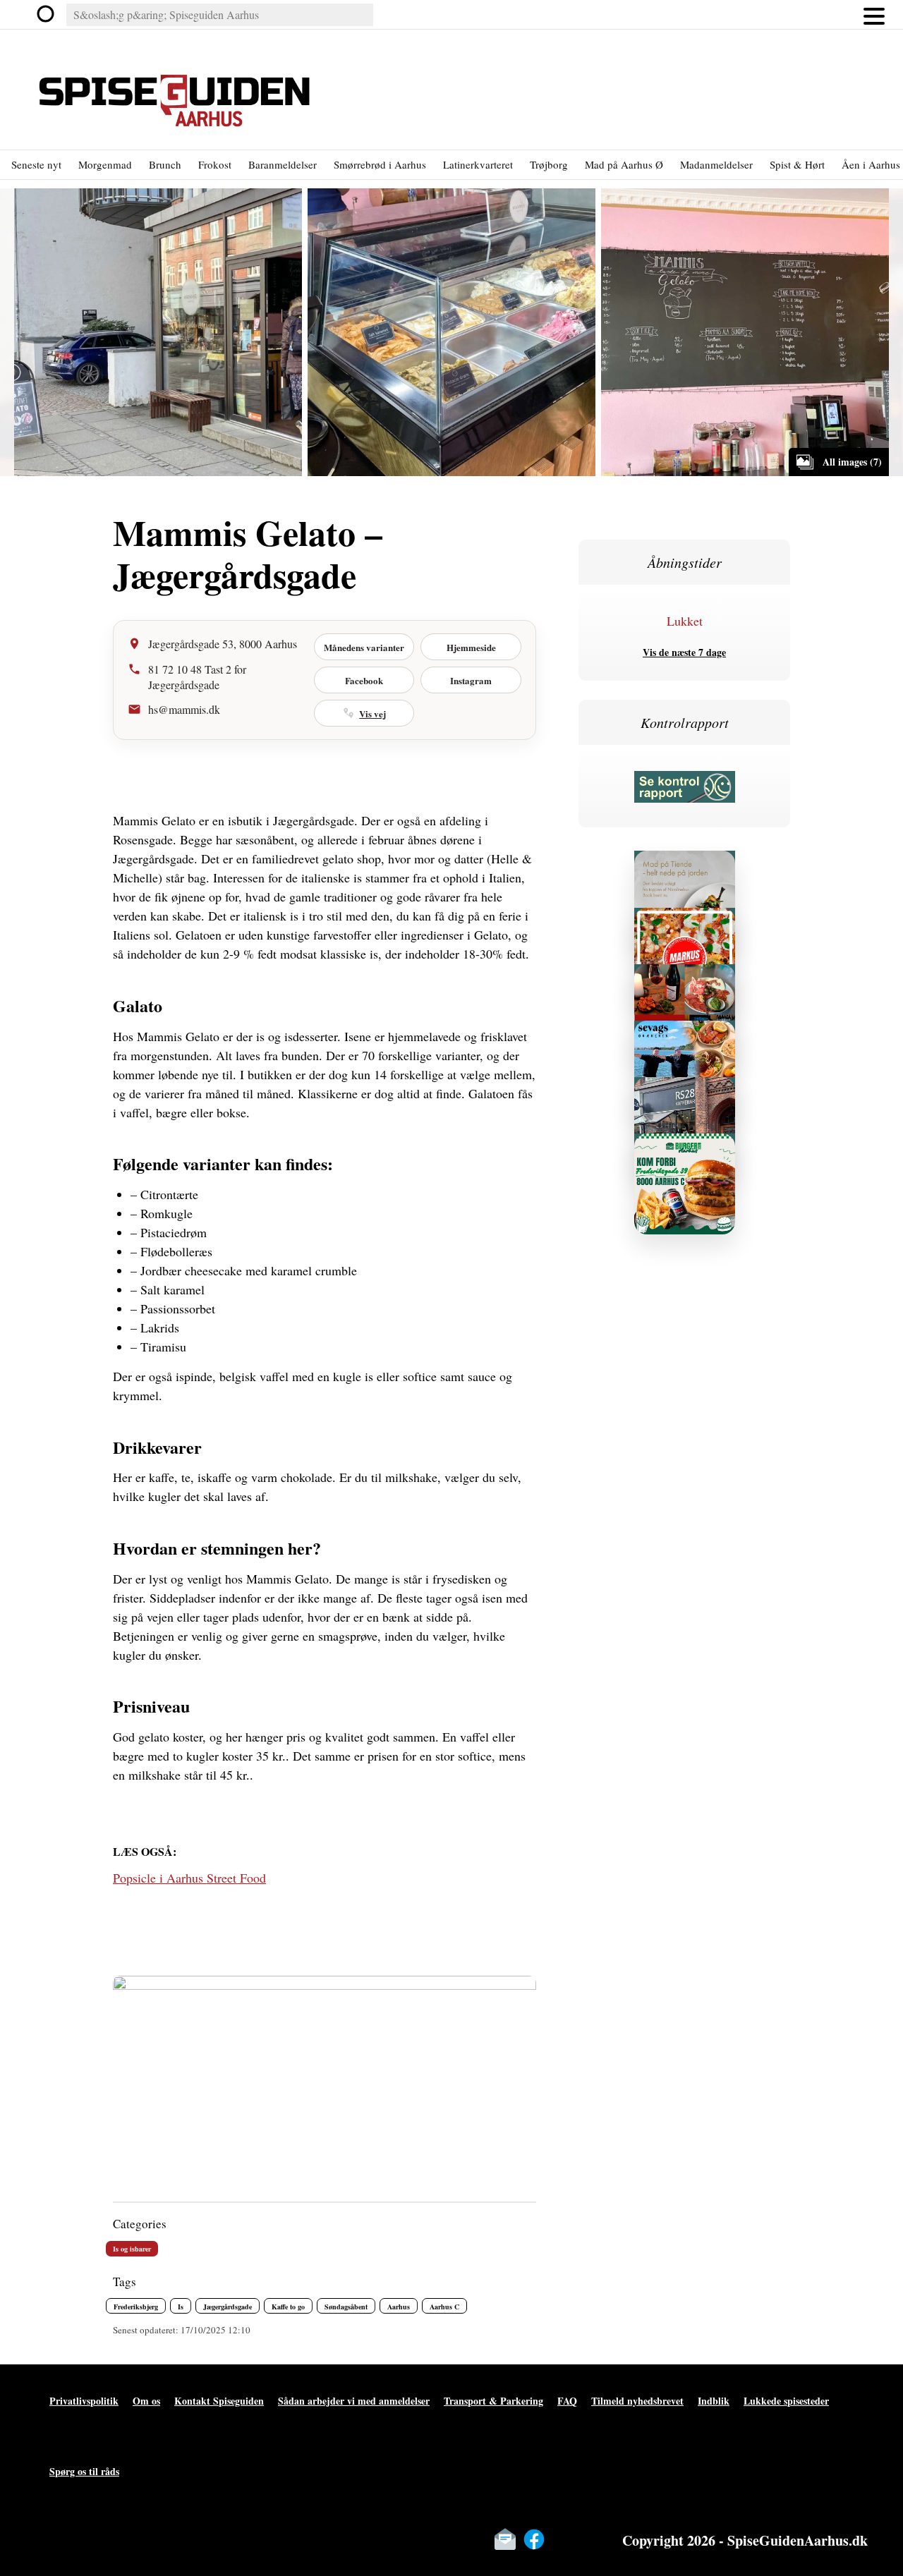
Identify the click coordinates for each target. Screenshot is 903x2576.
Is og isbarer (132, 2249)
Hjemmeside (471, 647)
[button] (874, 15)
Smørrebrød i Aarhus (380, 164)
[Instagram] (563, 2539)
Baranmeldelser (283, 164)
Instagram (471, 680)
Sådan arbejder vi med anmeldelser (354, 2401)
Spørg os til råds (84, 2471)
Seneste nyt (36, 164)
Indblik (714, 2401)
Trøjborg (549, 164)
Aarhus (399, 2307)
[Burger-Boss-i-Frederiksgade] (685, 1149)
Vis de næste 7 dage (684, 652)
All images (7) (852, 462)
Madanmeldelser (716, 164)
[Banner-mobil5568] (685, 1037)
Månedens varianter (364, 647)
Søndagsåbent (346, 2307)
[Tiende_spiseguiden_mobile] (685, 867)
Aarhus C (444, 2307)
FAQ (567, 2401)
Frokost (215, 164)
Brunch (165, 164)
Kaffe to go (288, 2307)
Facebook (364, 680)
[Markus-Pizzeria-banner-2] (685, 924)
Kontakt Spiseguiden (219, 2401)
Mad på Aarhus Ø (624, 164)
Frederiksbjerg (136, 2307)
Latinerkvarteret (478, 164)
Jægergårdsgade (228, 2307)
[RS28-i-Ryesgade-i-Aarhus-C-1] (685, 1093)
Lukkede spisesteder (786, 2401)
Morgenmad (105, 164)
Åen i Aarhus (871, 164)
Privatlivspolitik (84, 2401)
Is (181, 2307)
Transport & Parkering (493, 2401)
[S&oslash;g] (47, 15)
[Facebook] (534, 2539)
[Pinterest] (592, 2539)
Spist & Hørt (797, 164)
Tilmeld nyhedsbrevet (637, 2401)
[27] (685, 980)
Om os (146, 2401)
